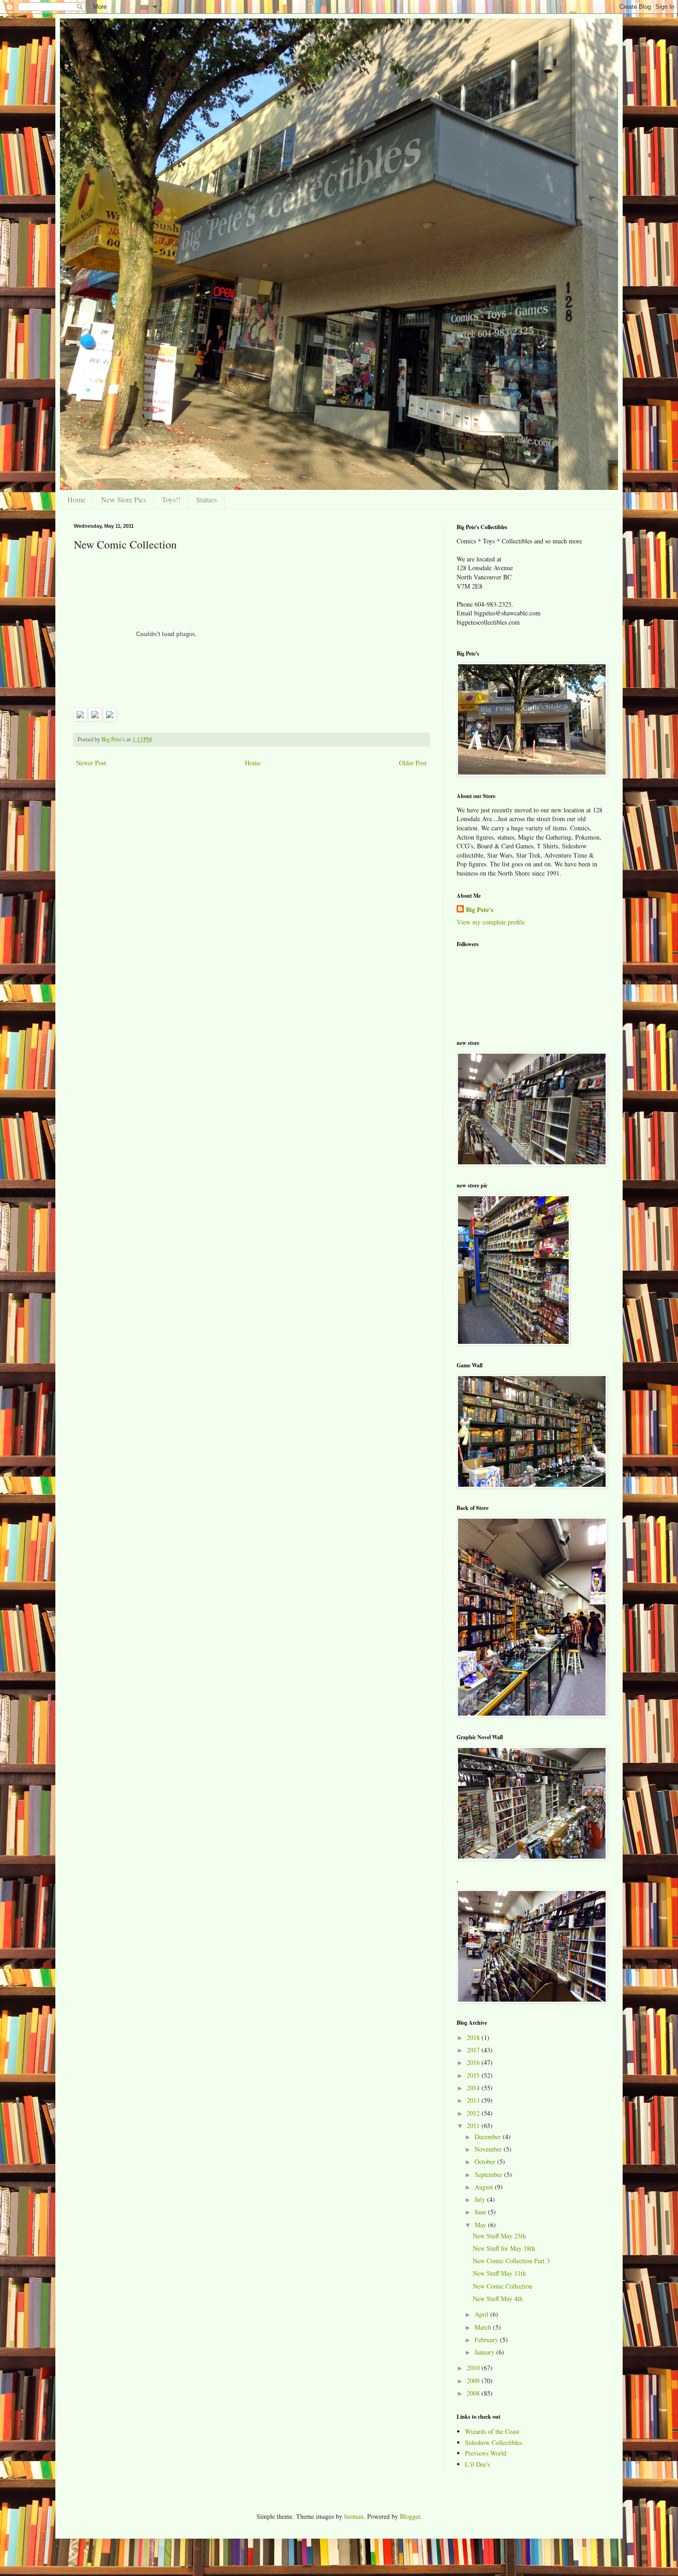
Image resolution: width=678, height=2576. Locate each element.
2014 (474, 2088)
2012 (474, 2113)
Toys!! (171, 499)
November (489, 2149)
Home (76, 499)
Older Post (413, 763)
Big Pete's (479, 910)
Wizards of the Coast (492, 2431)
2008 (474, 2393)
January (485, 2352)
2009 (474, 2381)
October (486, 2162)
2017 (474, 2050)
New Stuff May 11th (499, 2273)
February (487, 2340)
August (485, 2187)
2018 (474, 2037)
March (484, 2327)
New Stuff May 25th (499, 2236)
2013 (474, 2100)
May (481, 2225)
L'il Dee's (477, 2464)
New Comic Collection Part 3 (511, 2261)
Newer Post (91, 763)
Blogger (410, 2516)
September (489, 2174)
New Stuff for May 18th (504, 2248)
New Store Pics (124, 499)
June (481, 2212)
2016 (474, 2062)
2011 (474, 2126)
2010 (474, 2368)
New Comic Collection (503, 2286)
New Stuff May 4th (498, 2299)
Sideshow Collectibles (494, 2442)
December (489, 2137)
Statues (206, 499)
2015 (474, 2075)
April (482, 2314)
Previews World (486, 2453)
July (481, 2199)
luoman (354, 2516)
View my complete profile (491, 922)
